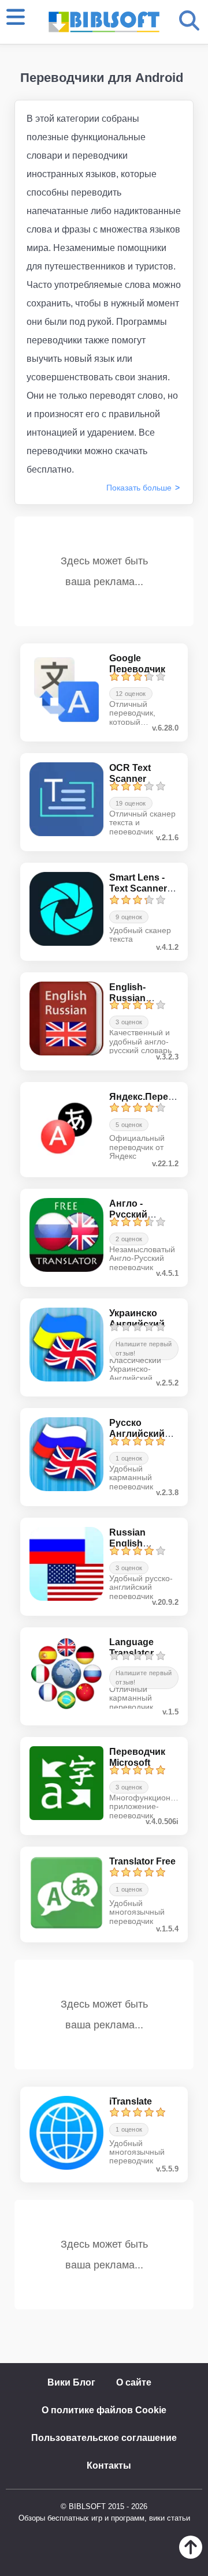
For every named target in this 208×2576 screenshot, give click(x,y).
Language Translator (131, 1648)
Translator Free (142, 1861)
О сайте (134, 2382)
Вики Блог (71, 2382)
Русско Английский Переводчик (137, 1434)
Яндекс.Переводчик (155, 1097)
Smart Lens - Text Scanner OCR (138, 888)
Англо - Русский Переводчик (137, 1214)
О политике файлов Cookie (104, 2410)
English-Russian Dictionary (132, 998)
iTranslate (131, 2101)
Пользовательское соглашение (104, 2438)
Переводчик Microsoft (137, 1757)
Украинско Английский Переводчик (137, 1324)
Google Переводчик (137, 664)
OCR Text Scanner (130, 773)
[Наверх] (191, 2556)
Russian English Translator (131, 1543)
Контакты (109, 2465)
